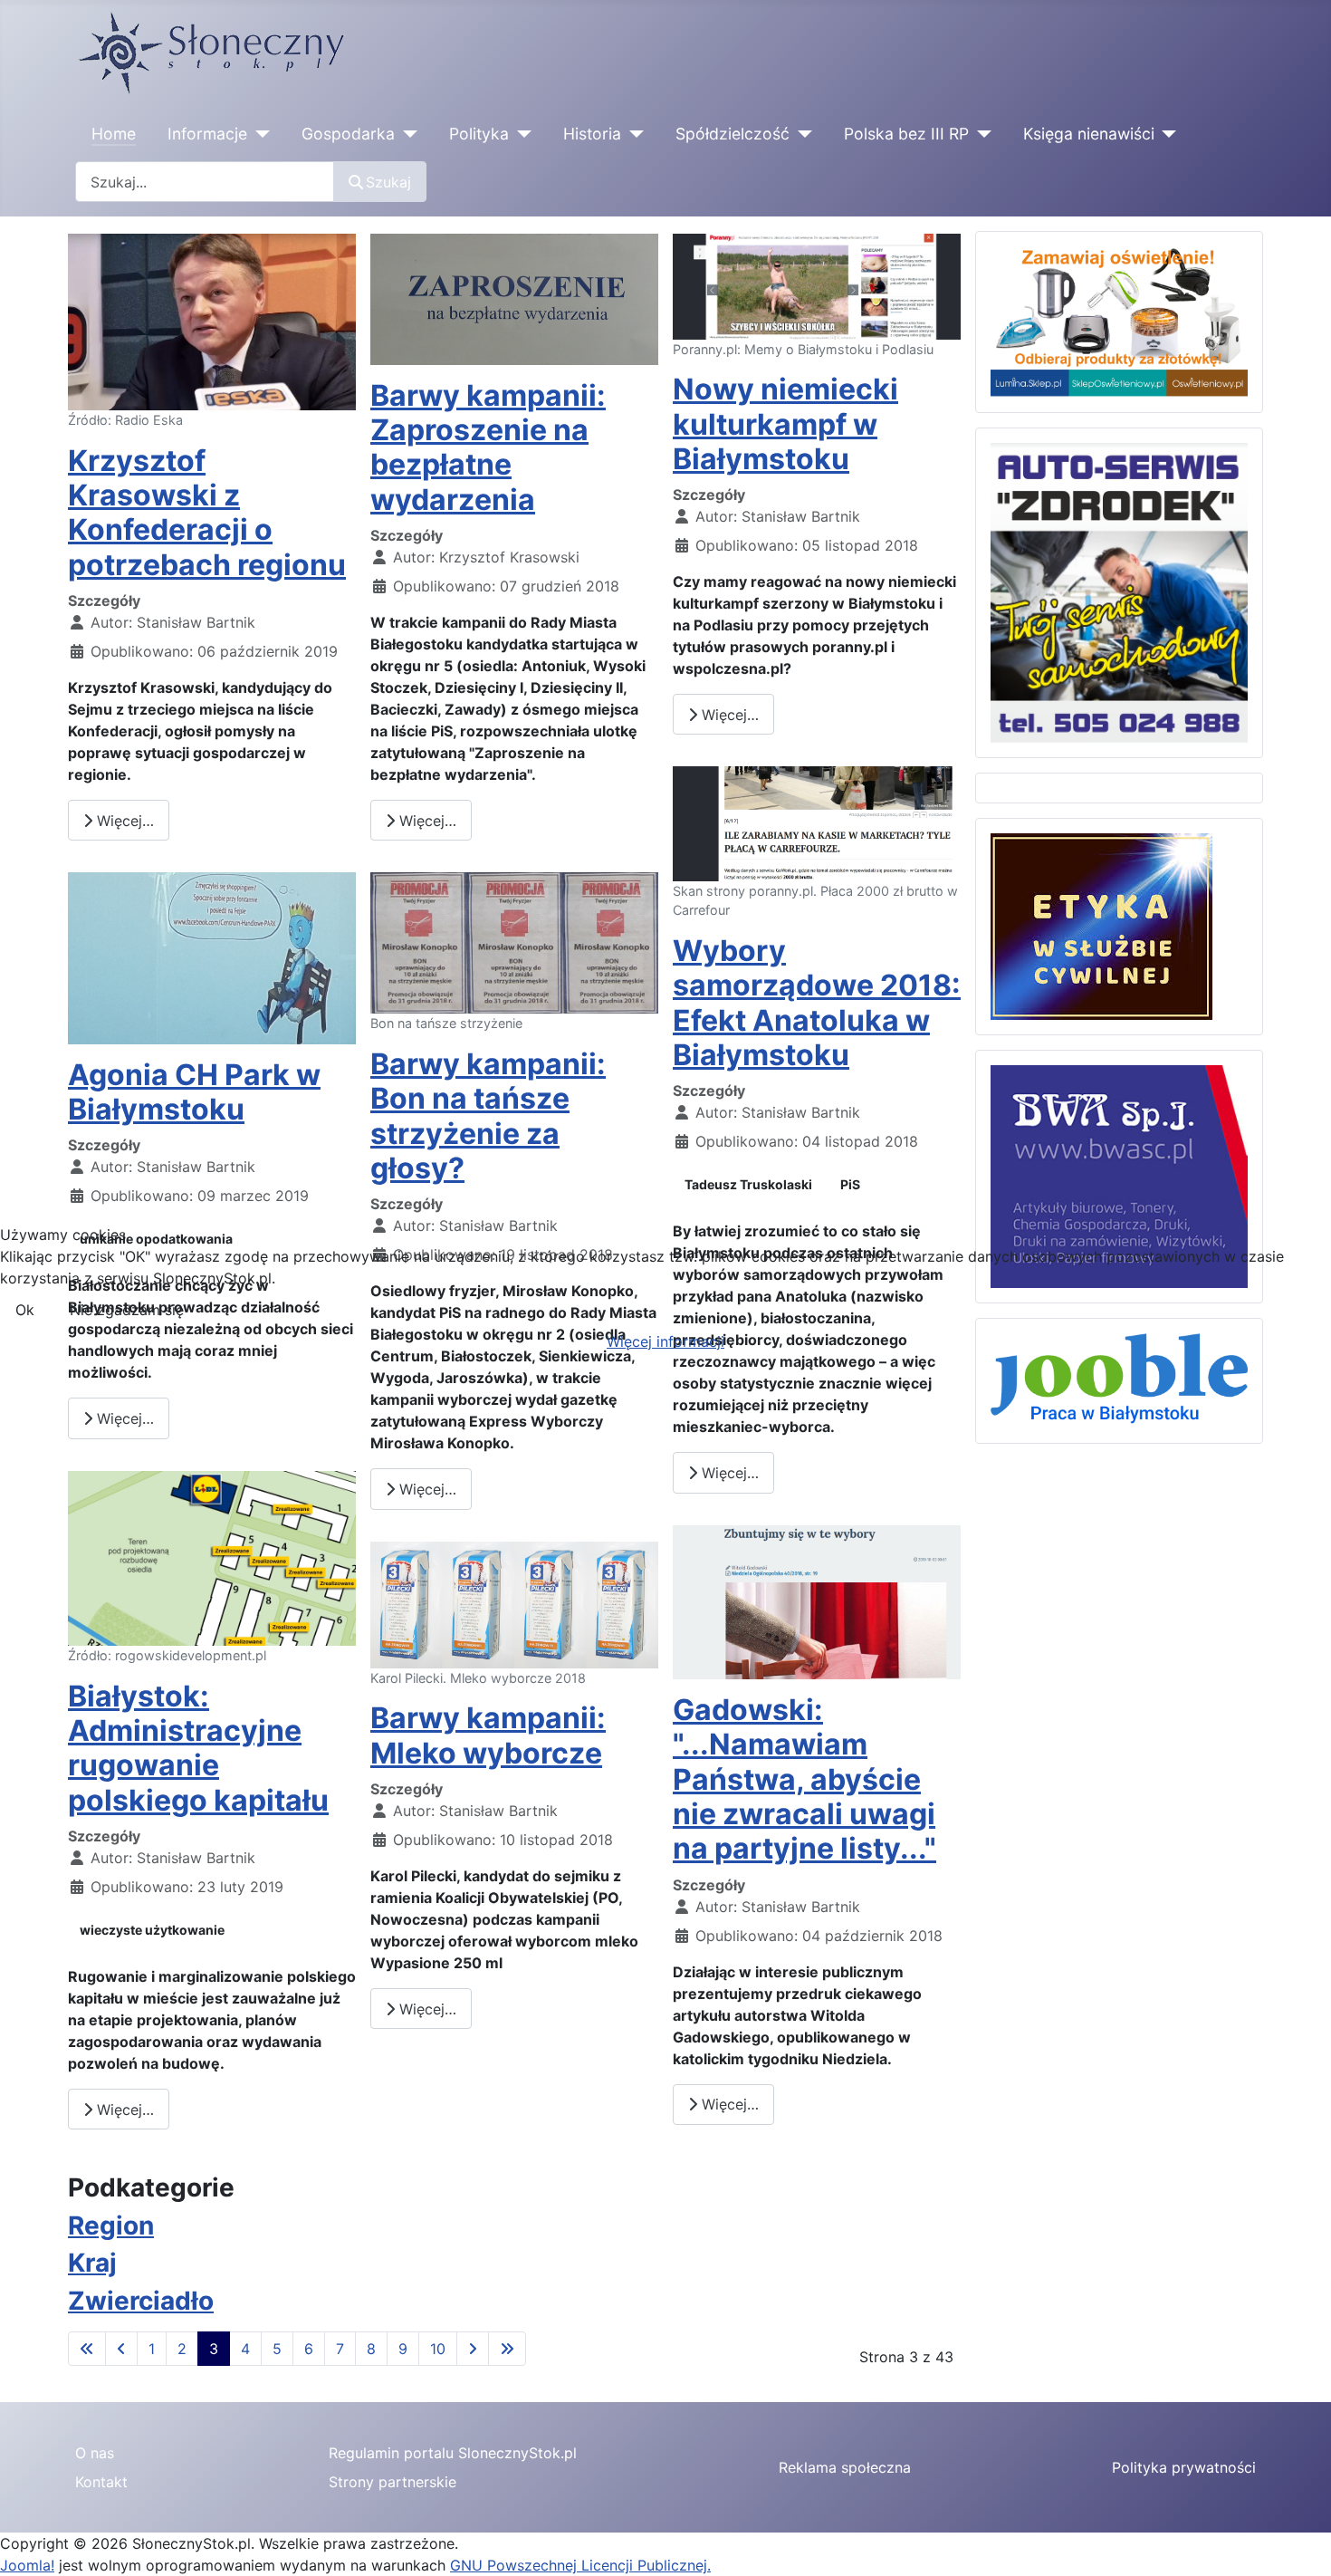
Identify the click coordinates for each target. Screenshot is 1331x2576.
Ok (25, 1310)
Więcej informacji (665, 1341)
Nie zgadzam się (127, 1310)
